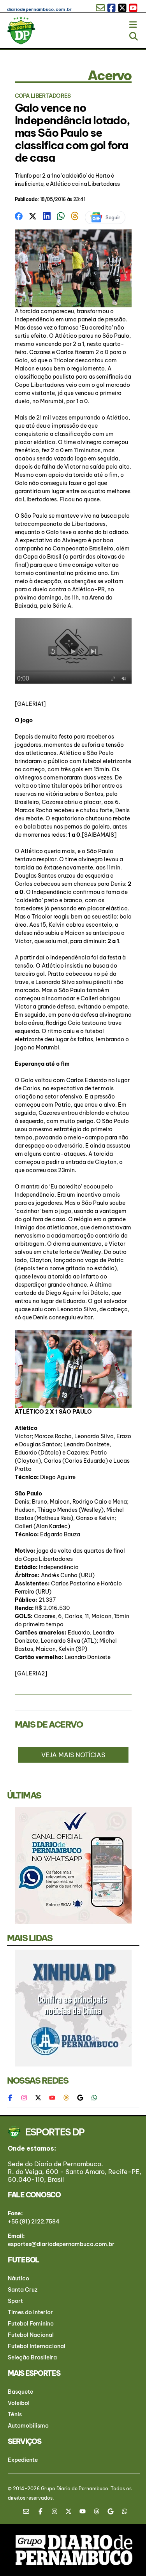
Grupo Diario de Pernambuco (75, 2489)
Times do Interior (30, 2312)
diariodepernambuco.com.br (40, 9)
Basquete (20, 2392)
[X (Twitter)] (38, 2098)
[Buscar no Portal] (134, 35)
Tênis (15, 2414)
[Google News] (80, 2098)
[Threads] (66, 2098)
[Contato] (29, 2511)
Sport (15, 2301)
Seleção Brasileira (32, 2357)
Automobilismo (28, 2426)
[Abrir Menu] (134, 23)
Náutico (18, 2278)
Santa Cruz (23, 2290)
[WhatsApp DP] (94, 2098)
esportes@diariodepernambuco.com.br (61, 2244)
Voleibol (19, 2403)
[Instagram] (24, 2098)
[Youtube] (52, 2098)
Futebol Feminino (31, 2324)
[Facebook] (14, 2098)
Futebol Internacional (37, 2346)
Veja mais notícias (73, 1755)
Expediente (23, 2460)
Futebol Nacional (31, 2335)
